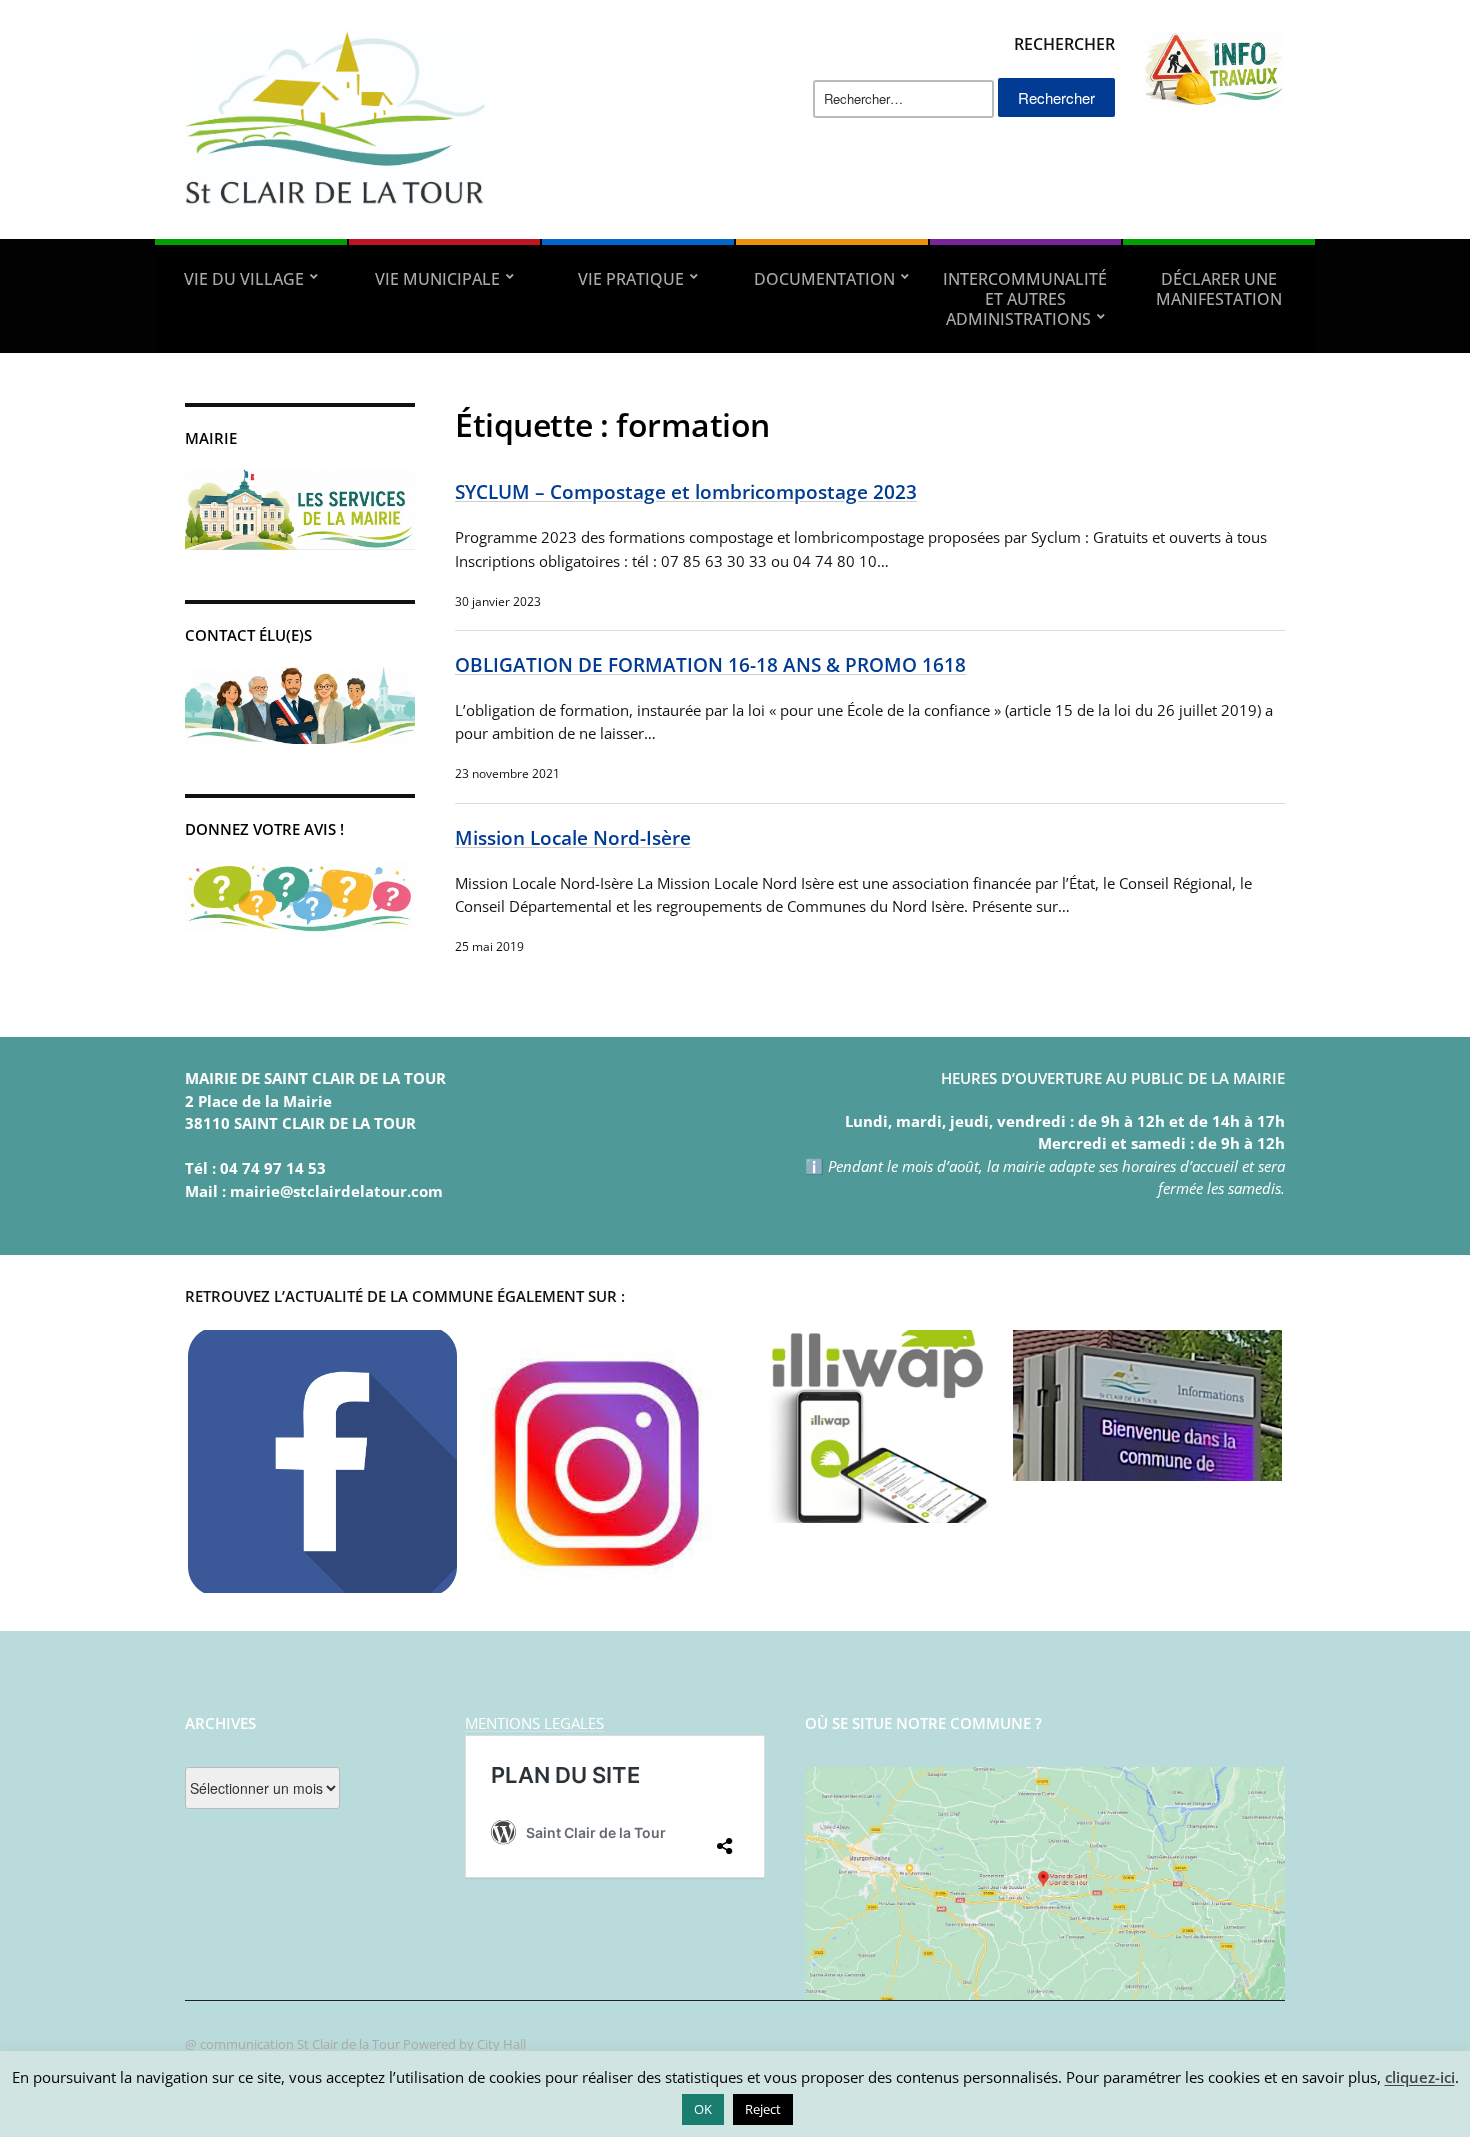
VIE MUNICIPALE (437, 279)
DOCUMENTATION (824, 279)
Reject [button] (763, 2109)
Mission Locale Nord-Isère (573, 837)
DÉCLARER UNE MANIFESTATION (1219, 289)
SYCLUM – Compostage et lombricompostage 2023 (686, 491)
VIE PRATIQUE (631, 279)
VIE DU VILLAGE (244, 279)
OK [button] (703, 2109)
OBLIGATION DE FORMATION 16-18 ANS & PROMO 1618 (710, 664)
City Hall (501, 2044)
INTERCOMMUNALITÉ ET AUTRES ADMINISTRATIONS (1025, 299)
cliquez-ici (1420, 2077)
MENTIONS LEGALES (534, 1723)
